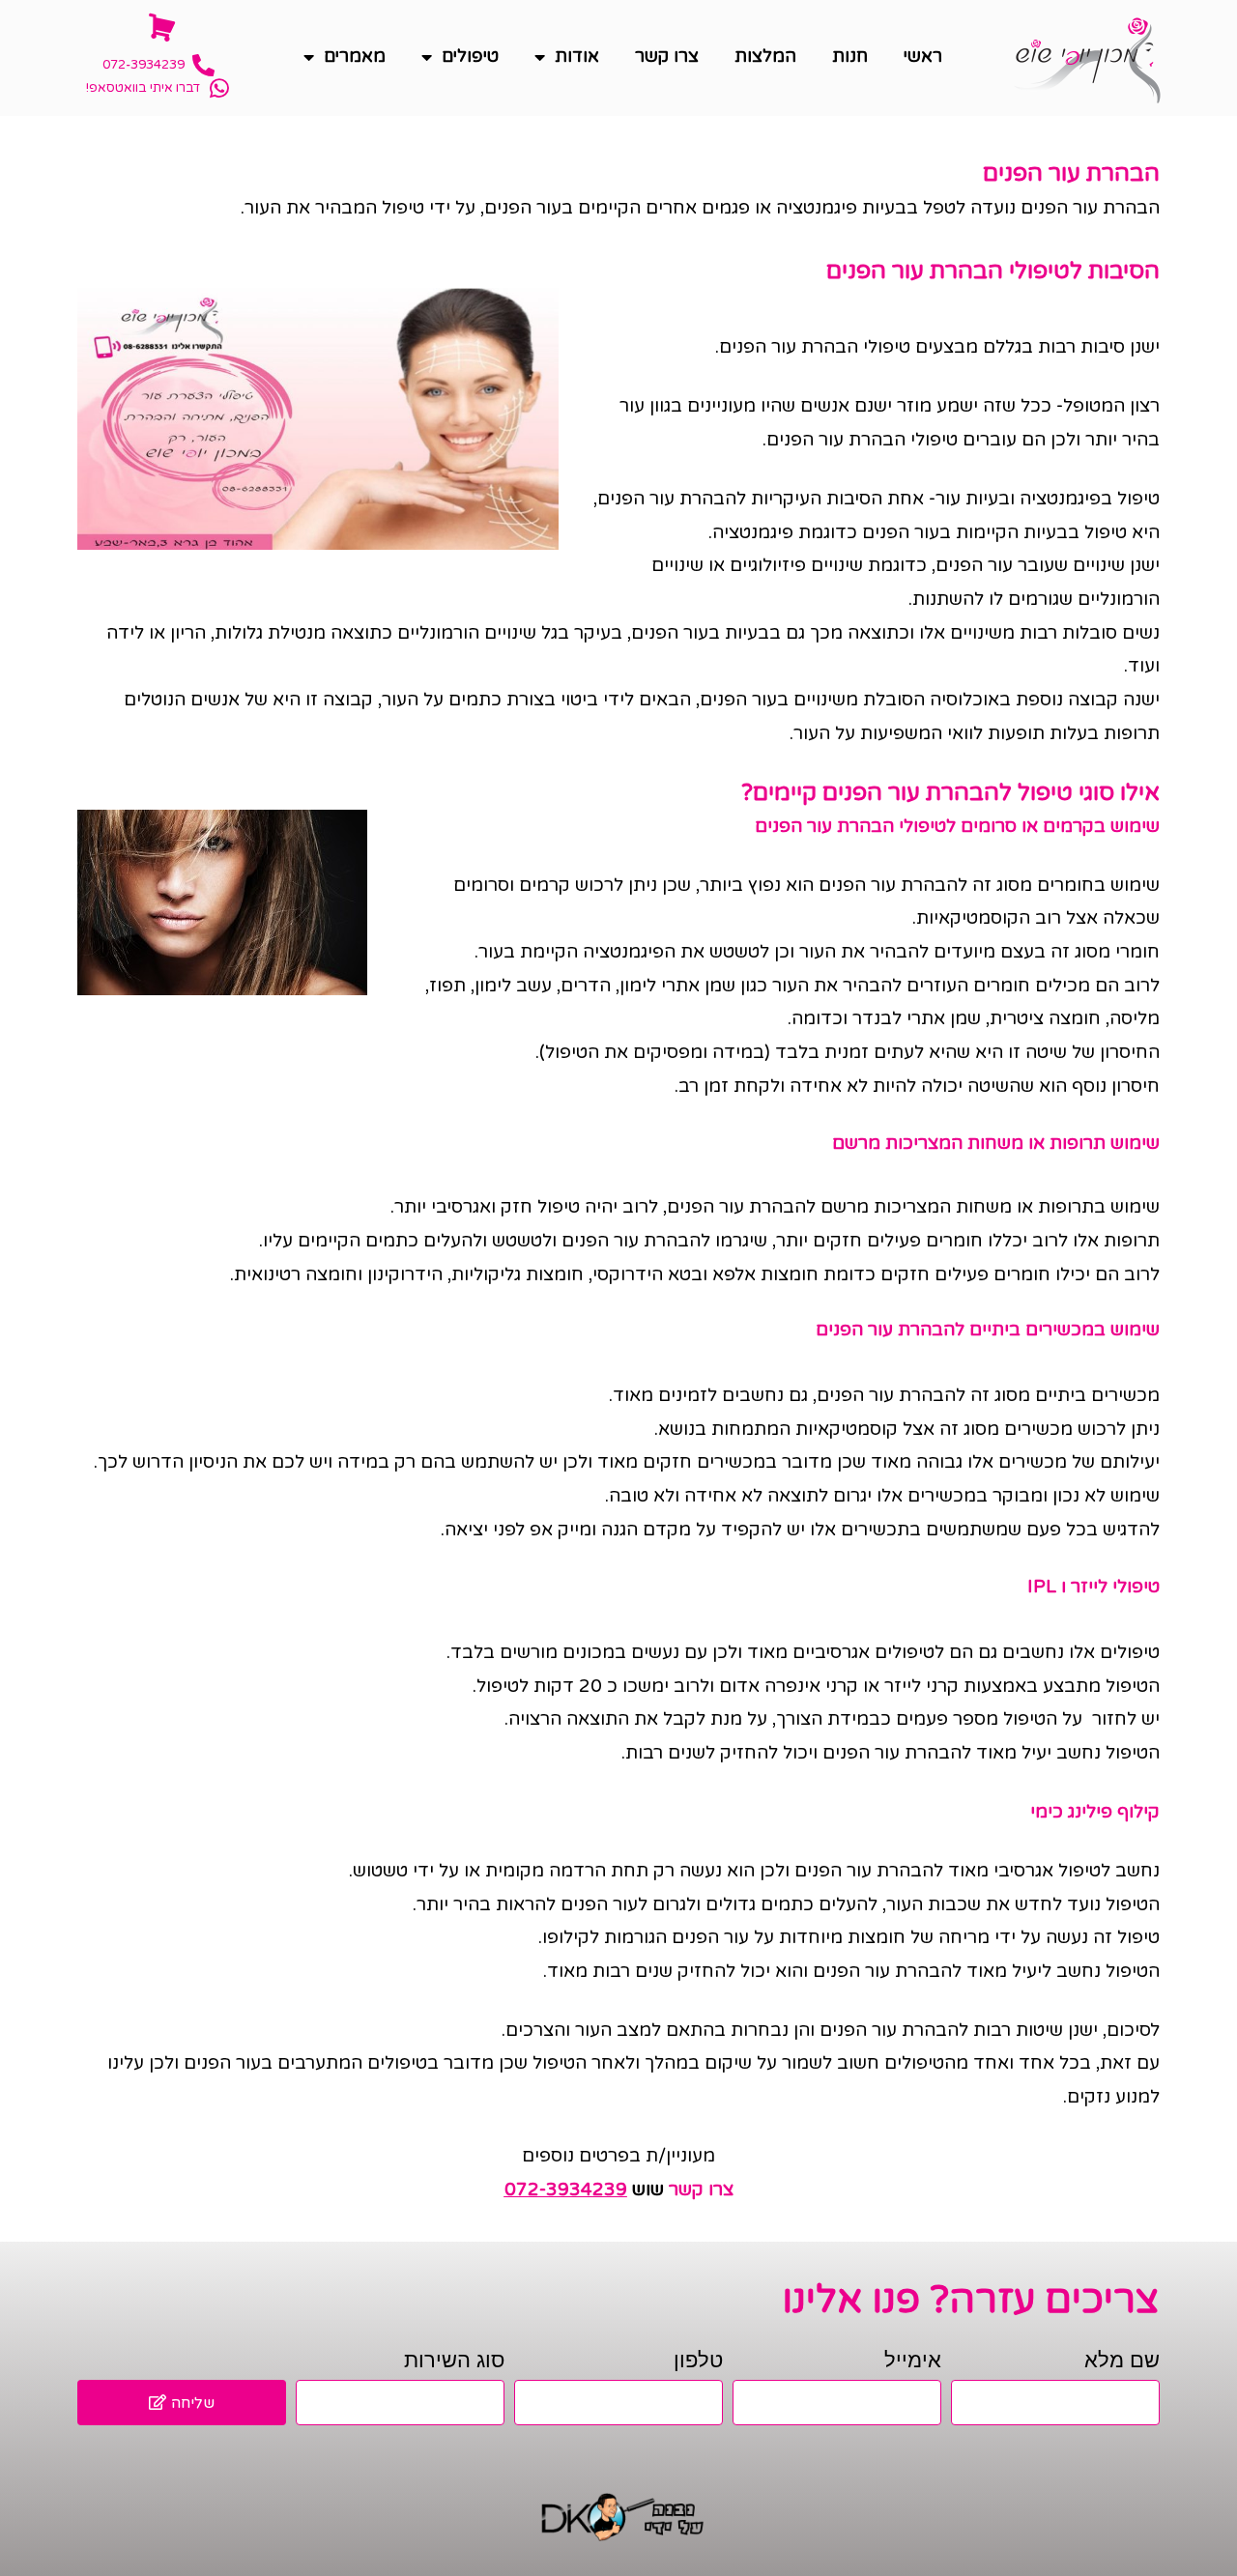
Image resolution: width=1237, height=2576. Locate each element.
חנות (850, 56)
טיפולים (470, 56)
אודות (577, 56)
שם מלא (1122, 2360)
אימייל (913, 2360)
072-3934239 (566, 2190)
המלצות (765, 56)
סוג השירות (454, 2360)
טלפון (698, 2360)
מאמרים (355, 56)
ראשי (923, 56)
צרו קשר (667, 56)
